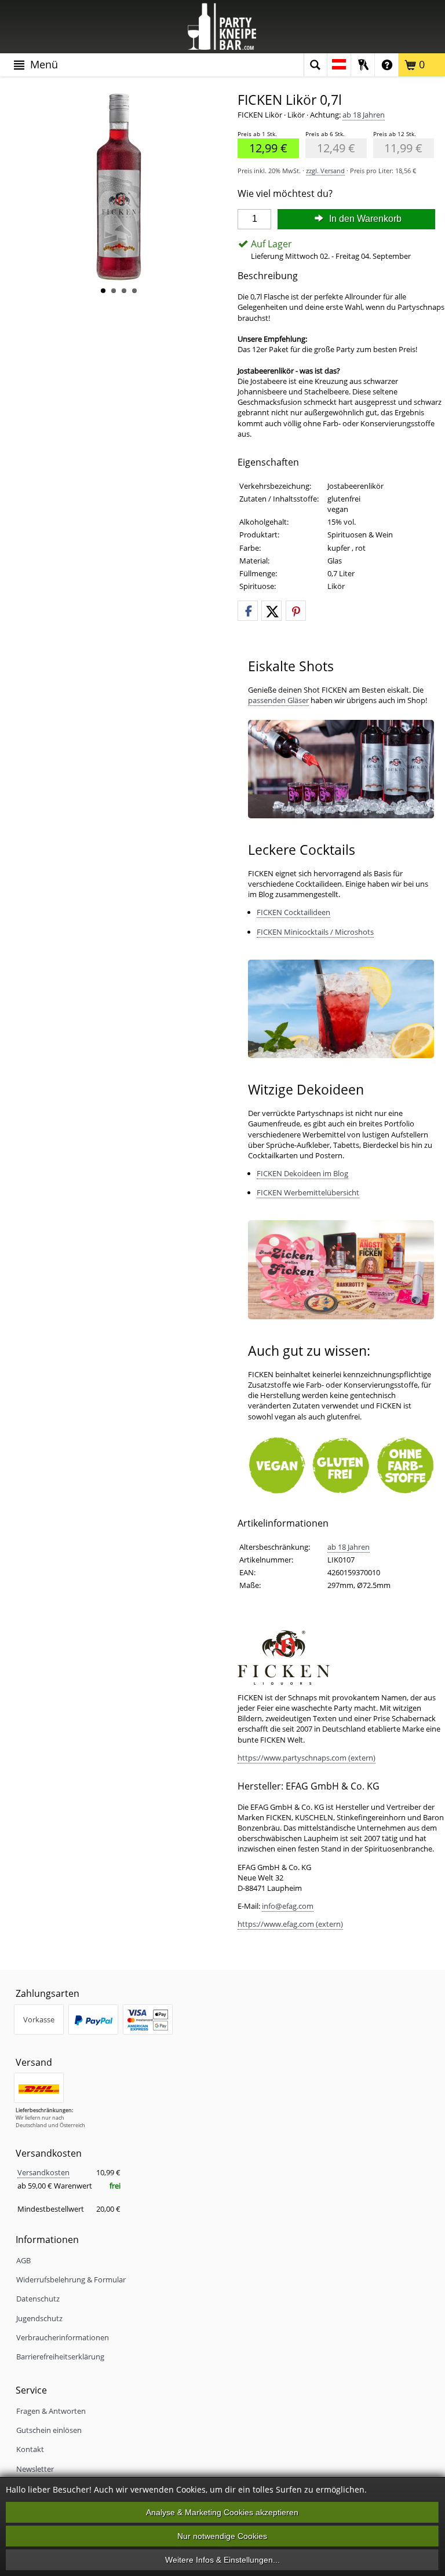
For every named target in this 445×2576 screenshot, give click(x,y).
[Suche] (315, 65)
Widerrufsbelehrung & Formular (71, 2279)
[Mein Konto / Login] (363, 65)
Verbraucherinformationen (63, 2337)
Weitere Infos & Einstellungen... (222, 2560)
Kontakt (30, 2449)
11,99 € (398, 147)
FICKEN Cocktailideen (293, 912)
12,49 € (330, 147)
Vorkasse (39, 2019)
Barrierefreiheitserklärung (60, 2357)
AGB (23, 2260)
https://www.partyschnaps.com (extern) (307, 1758)
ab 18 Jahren (364, 115)
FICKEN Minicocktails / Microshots (315, 932)
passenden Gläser (278, 700)
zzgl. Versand (325, 171)
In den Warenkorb (364, 219)
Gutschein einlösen (49, 2430)
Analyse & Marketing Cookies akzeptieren (222, 2512)
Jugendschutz (39, 2318)
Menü (43, 64)
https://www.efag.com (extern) (290, 1924)
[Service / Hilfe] (386, 65)
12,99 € (262, 147)
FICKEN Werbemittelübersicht (308, 1192)
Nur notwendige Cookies (222, 2536)
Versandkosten (43, 2172)
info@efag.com (288, 1906)
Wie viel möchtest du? (285, 194)
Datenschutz (38, 2299)
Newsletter (35, 2469)
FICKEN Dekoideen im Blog (302, 1173)
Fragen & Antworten (51, 2411)
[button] (248, 611)
